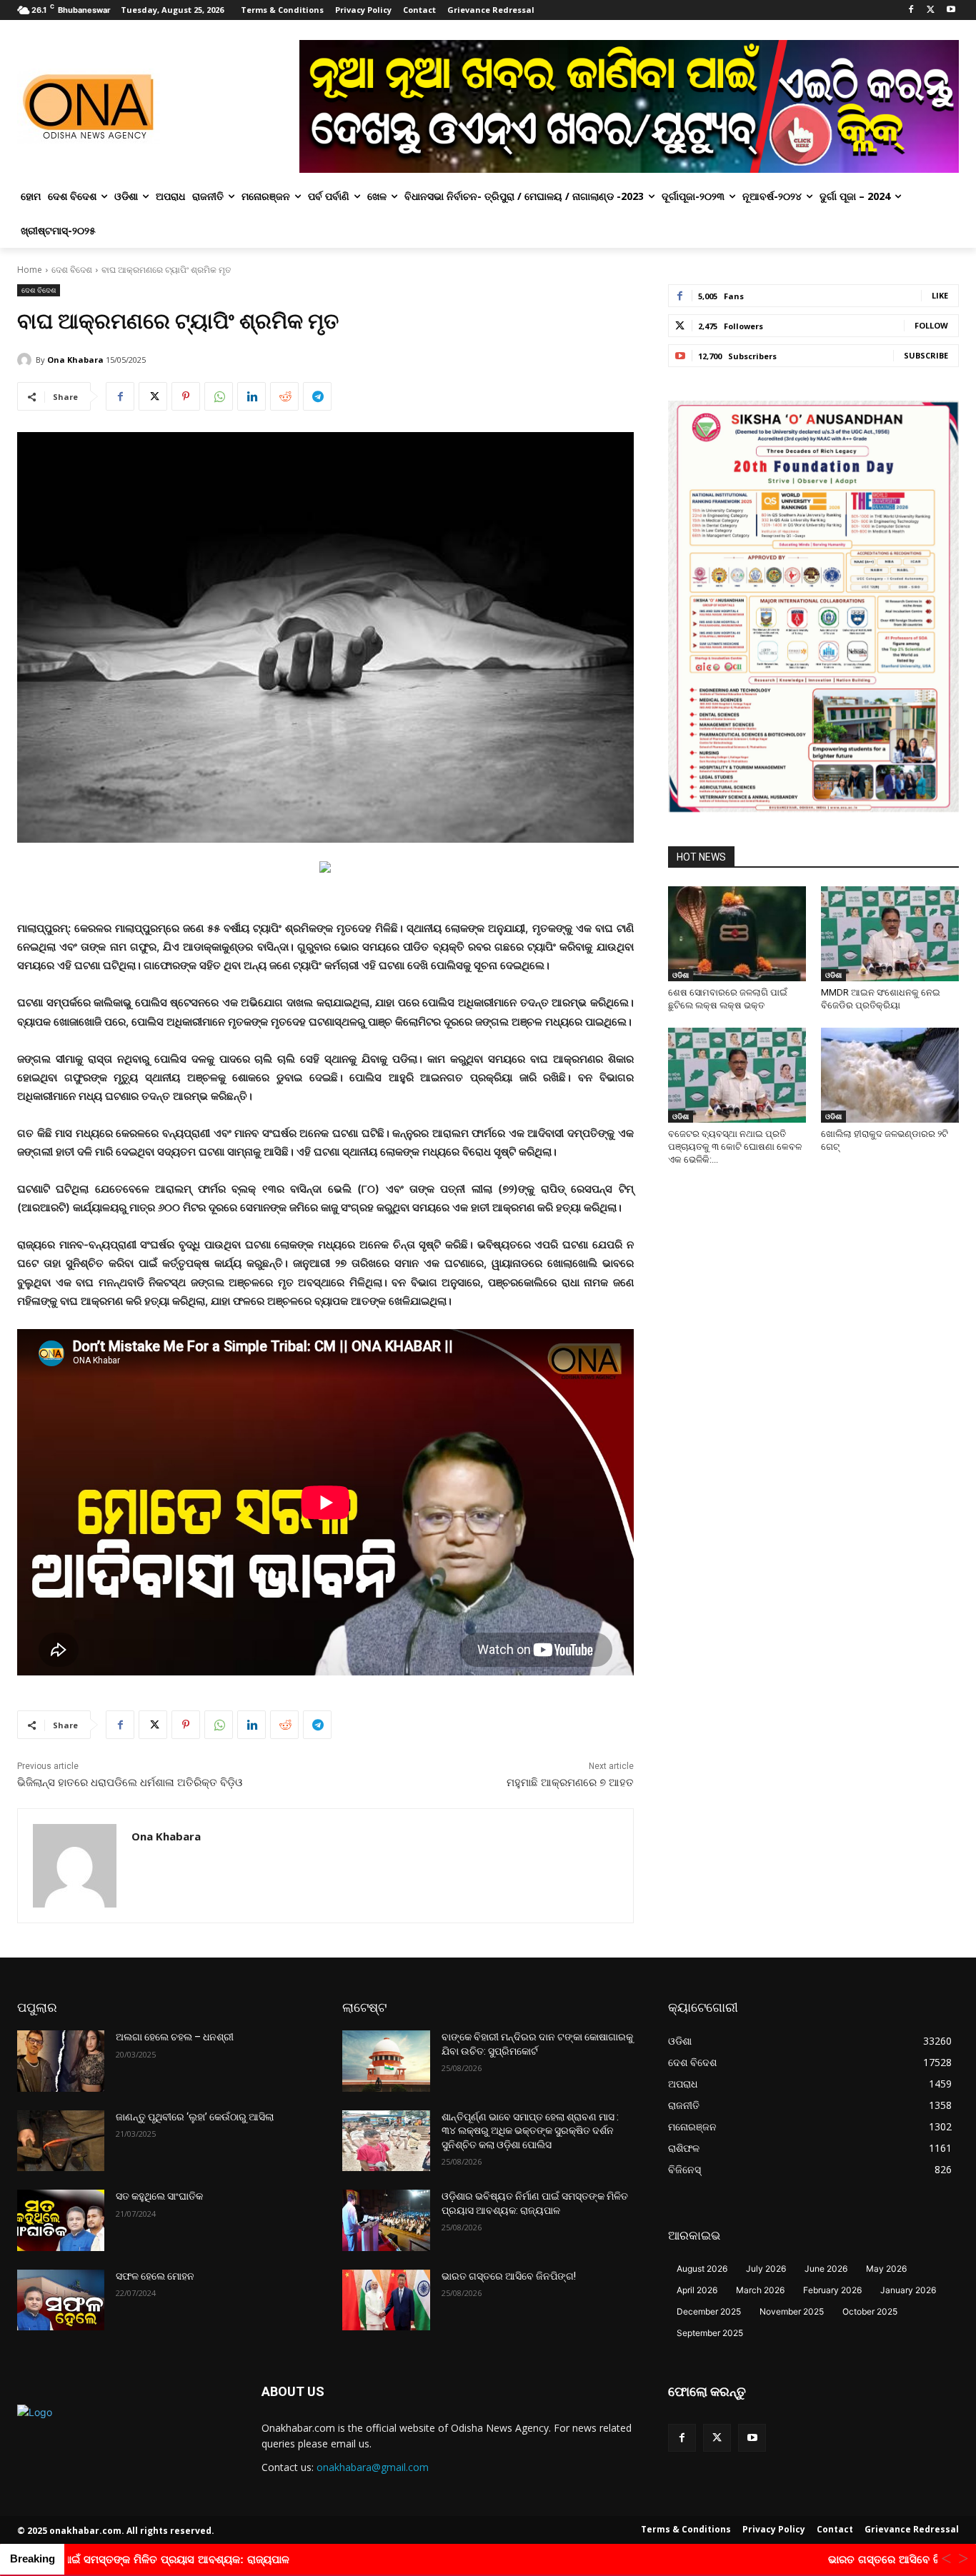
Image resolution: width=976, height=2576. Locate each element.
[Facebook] (911, 10)
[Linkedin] (252, 396)
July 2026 (766, 2269)
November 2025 (792, 2311)
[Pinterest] (186, 396)
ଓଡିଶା (681, 975)
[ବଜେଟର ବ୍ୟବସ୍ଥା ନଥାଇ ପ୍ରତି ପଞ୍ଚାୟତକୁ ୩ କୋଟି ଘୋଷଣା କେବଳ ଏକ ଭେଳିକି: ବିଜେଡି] (737, 1075)
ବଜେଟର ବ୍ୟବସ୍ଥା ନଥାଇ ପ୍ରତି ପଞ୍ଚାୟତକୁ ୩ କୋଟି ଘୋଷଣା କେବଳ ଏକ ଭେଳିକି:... (735, 1147)
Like (940, 295)
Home (30, 270)
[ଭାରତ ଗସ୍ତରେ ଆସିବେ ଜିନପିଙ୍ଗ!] (386, 2300)
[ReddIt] (284, 396)
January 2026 (908, 2290)
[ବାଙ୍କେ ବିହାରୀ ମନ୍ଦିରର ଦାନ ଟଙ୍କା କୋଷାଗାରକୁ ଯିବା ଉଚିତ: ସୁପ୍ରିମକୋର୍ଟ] (386, 2061)
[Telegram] (317, 396)
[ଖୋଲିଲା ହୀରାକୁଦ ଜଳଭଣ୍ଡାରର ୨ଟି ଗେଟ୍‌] (890, 1075)
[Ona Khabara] (26, 360)
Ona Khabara (75, 360)
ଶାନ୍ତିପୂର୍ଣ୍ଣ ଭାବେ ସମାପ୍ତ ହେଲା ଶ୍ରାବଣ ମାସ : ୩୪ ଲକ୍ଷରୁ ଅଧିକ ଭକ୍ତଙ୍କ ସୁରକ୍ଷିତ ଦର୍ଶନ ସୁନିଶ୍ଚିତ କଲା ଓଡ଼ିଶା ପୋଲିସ (530, 2131)
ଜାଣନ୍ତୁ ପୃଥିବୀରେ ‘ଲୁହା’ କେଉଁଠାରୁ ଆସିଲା (195, 2117)
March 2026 (760, 2290)
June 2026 (826, 2269)
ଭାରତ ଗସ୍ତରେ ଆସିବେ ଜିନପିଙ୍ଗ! (509, 2276)
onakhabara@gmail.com (373, 2467)
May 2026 (886, 2269)
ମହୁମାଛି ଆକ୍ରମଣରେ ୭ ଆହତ (570, 1783)
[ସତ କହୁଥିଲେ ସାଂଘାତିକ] (61, 2220)
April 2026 (697, 2290)
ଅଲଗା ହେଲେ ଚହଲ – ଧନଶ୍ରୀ (175, 2037)
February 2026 (832, 2290)
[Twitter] (931, 10)
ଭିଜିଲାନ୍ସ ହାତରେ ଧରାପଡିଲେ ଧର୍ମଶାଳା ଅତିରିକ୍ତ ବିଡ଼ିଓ (131, 1783)
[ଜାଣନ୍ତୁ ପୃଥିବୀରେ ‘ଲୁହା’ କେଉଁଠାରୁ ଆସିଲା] (61, 2141)
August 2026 (702, 2269)
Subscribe (926, 355)
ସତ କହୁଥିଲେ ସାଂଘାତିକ (159, 2196)
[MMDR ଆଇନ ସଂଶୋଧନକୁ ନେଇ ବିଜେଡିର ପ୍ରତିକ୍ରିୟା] (890, 934)
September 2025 (710, 2333)
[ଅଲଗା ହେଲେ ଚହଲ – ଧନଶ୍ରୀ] (61, 2061)
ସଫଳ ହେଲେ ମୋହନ (155, 2276)
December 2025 (709, 2311)
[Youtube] (951, 10)
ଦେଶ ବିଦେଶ (72, 270)
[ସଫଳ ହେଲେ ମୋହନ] (61, 2300)
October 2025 (870, 2311)
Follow (931, 325)
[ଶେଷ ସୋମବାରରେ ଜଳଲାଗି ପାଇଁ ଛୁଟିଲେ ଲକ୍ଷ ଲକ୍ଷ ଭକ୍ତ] (737, 934)
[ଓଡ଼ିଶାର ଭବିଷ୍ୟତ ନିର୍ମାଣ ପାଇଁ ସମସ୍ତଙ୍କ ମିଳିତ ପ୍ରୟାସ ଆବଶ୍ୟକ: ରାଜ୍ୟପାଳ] (386, 2220)
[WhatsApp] (219, 396)
